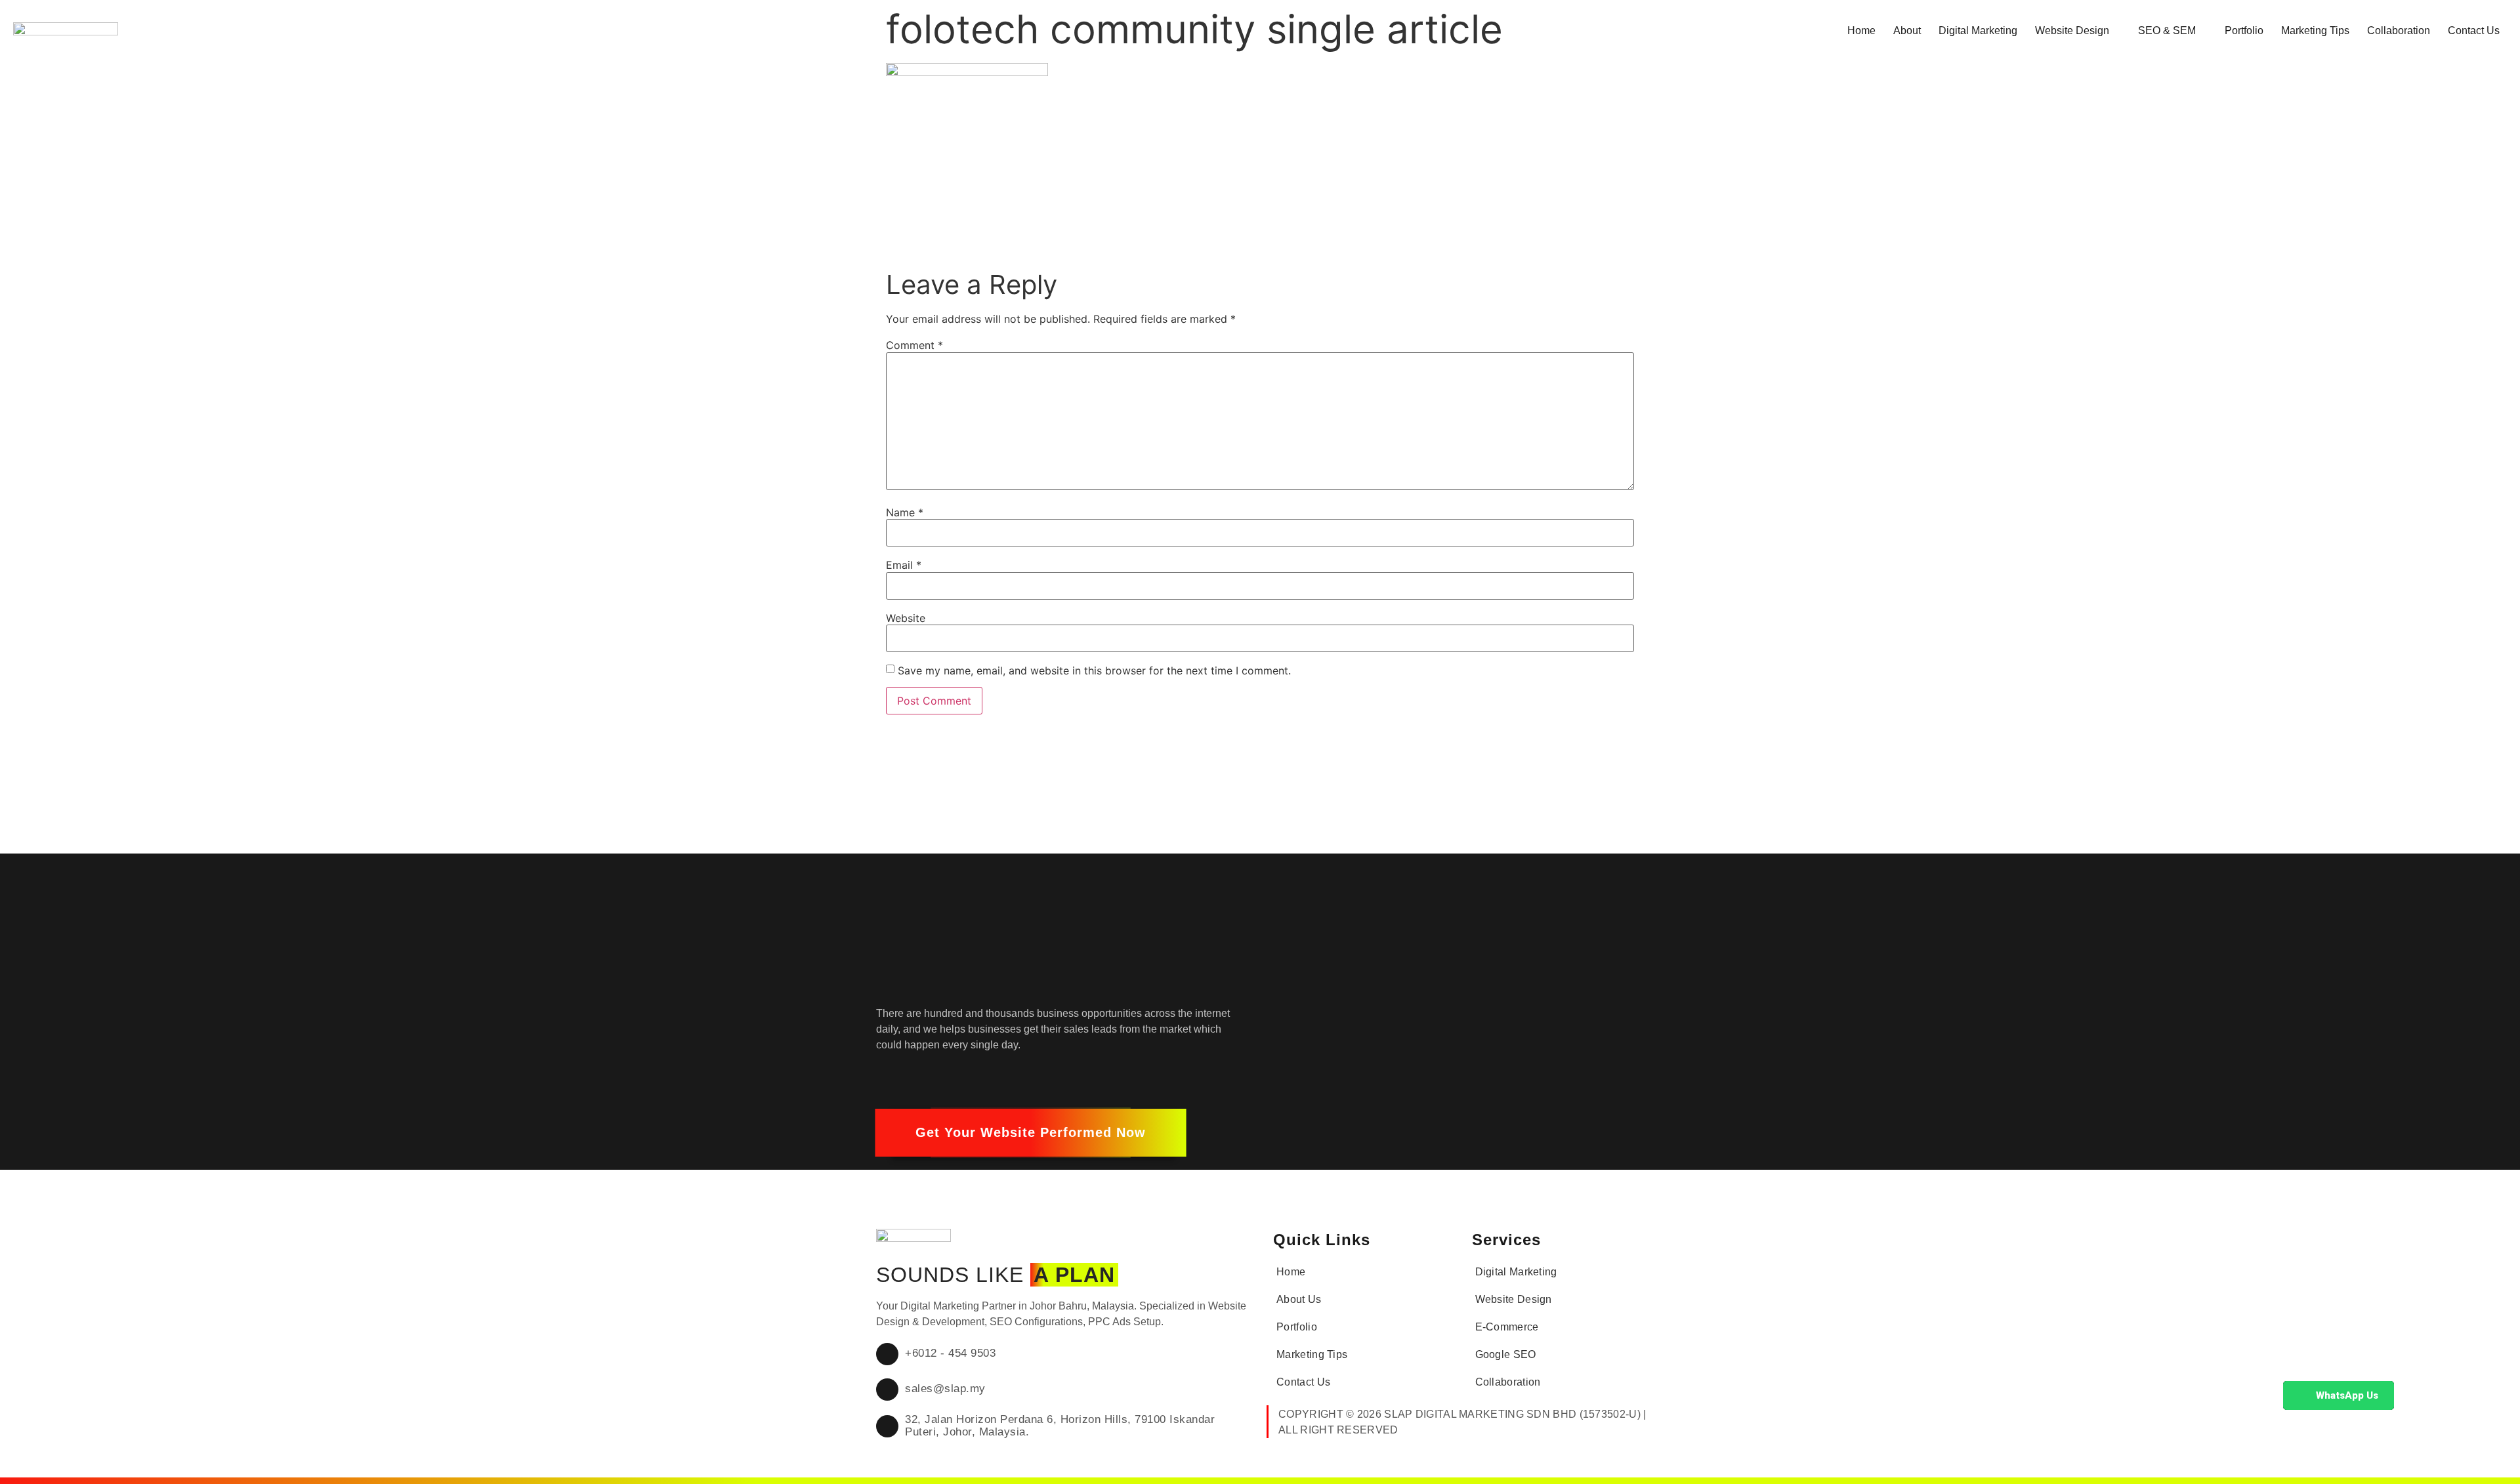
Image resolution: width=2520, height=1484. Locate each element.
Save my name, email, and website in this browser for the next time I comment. (1094, 670)
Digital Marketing (1978, 31)
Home (1861, 31)
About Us (1299, 1299)
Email (904, 565)
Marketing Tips (2315, 31)
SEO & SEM (2167, 31)
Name (905, 512)
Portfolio (2244, 31)
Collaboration (2399, 31)
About (1907, 31)
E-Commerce (1507, 1327)
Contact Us (2474, 31)
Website (906, 618)
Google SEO (1506, 1354)
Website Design (2072, 31)
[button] (1031, 1133)
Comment (914, 345)
